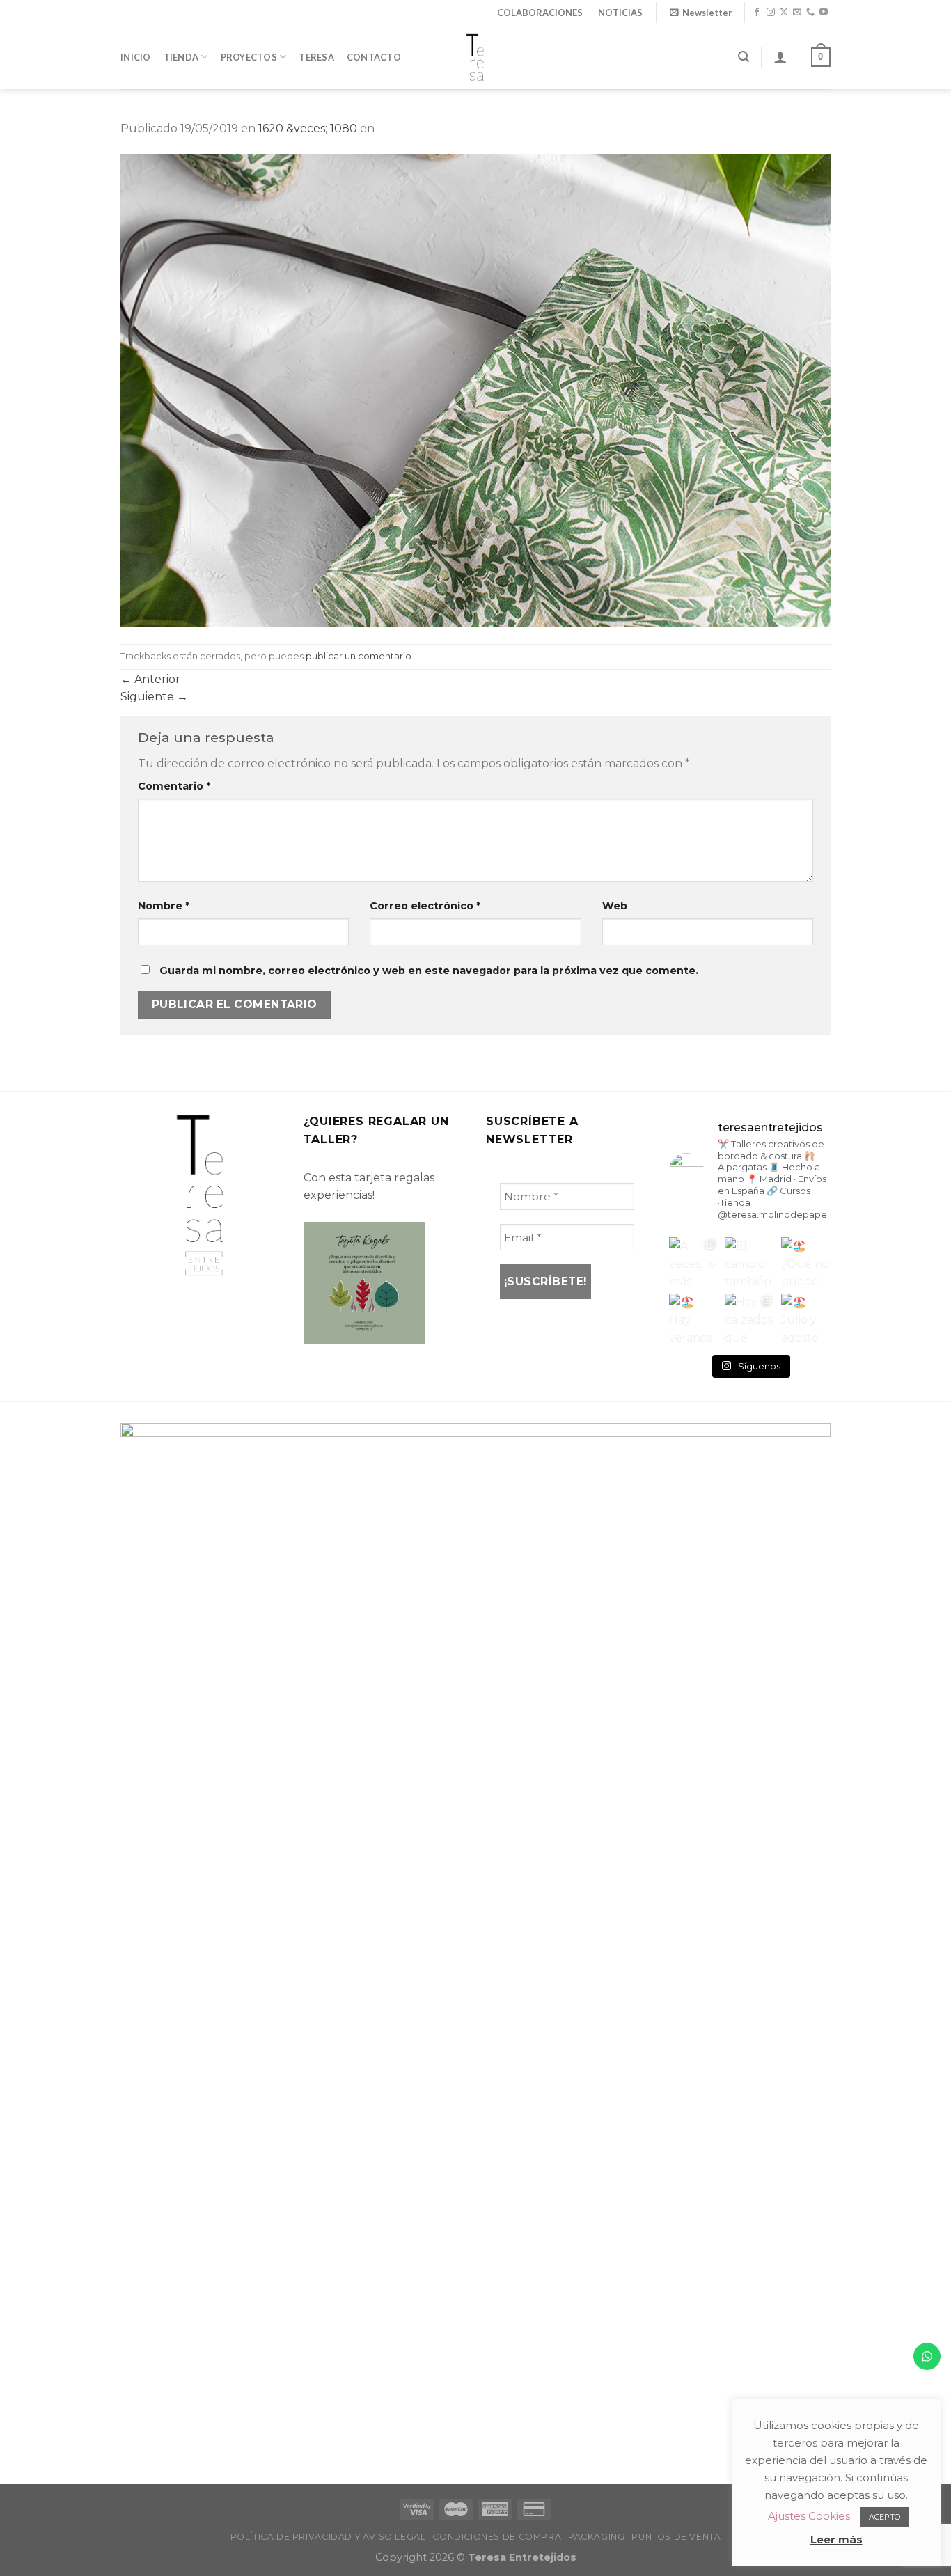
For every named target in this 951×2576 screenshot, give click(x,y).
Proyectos (249, 57)
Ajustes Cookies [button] (809, 2516)
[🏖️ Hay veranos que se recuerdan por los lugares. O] (694, 1318)
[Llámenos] (810, 13)
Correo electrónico (425, 906)
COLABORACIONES (540, 13)
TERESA (316, 57)
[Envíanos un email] (797, 13)
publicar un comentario (359, 656)
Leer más (836, 2539)
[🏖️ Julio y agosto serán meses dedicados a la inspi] (806, 1318)
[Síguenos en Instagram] (771, 13)
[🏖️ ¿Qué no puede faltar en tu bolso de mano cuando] (806, 1262)
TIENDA (181, 57)
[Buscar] (744, 57)
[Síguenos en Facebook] (757, 13)
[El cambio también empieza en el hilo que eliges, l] (749, 1262)
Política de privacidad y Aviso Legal (328, 2537)
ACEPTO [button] (885, 2517)
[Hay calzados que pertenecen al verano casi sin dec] (749, 1318)
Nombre (164, 906)
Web (615, 906)
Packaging (597, 2537)
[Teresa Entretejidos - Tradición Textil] (475, 57)
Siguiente (154, 697)
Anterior (150, 679)
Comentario (174, 786)
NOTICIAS (620, 13)
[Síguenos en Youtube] (824, 13)
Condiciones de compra (497, 2537)
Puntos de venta (676, 2537)
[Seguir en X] (784, 13)
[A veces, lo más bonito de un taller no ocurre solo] (694, 1262)
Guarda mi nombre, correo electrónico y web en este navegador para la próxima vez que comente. (429, 971)
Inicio (136, 57)
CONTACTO (374, 57)
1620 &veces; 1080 (308, 128)
